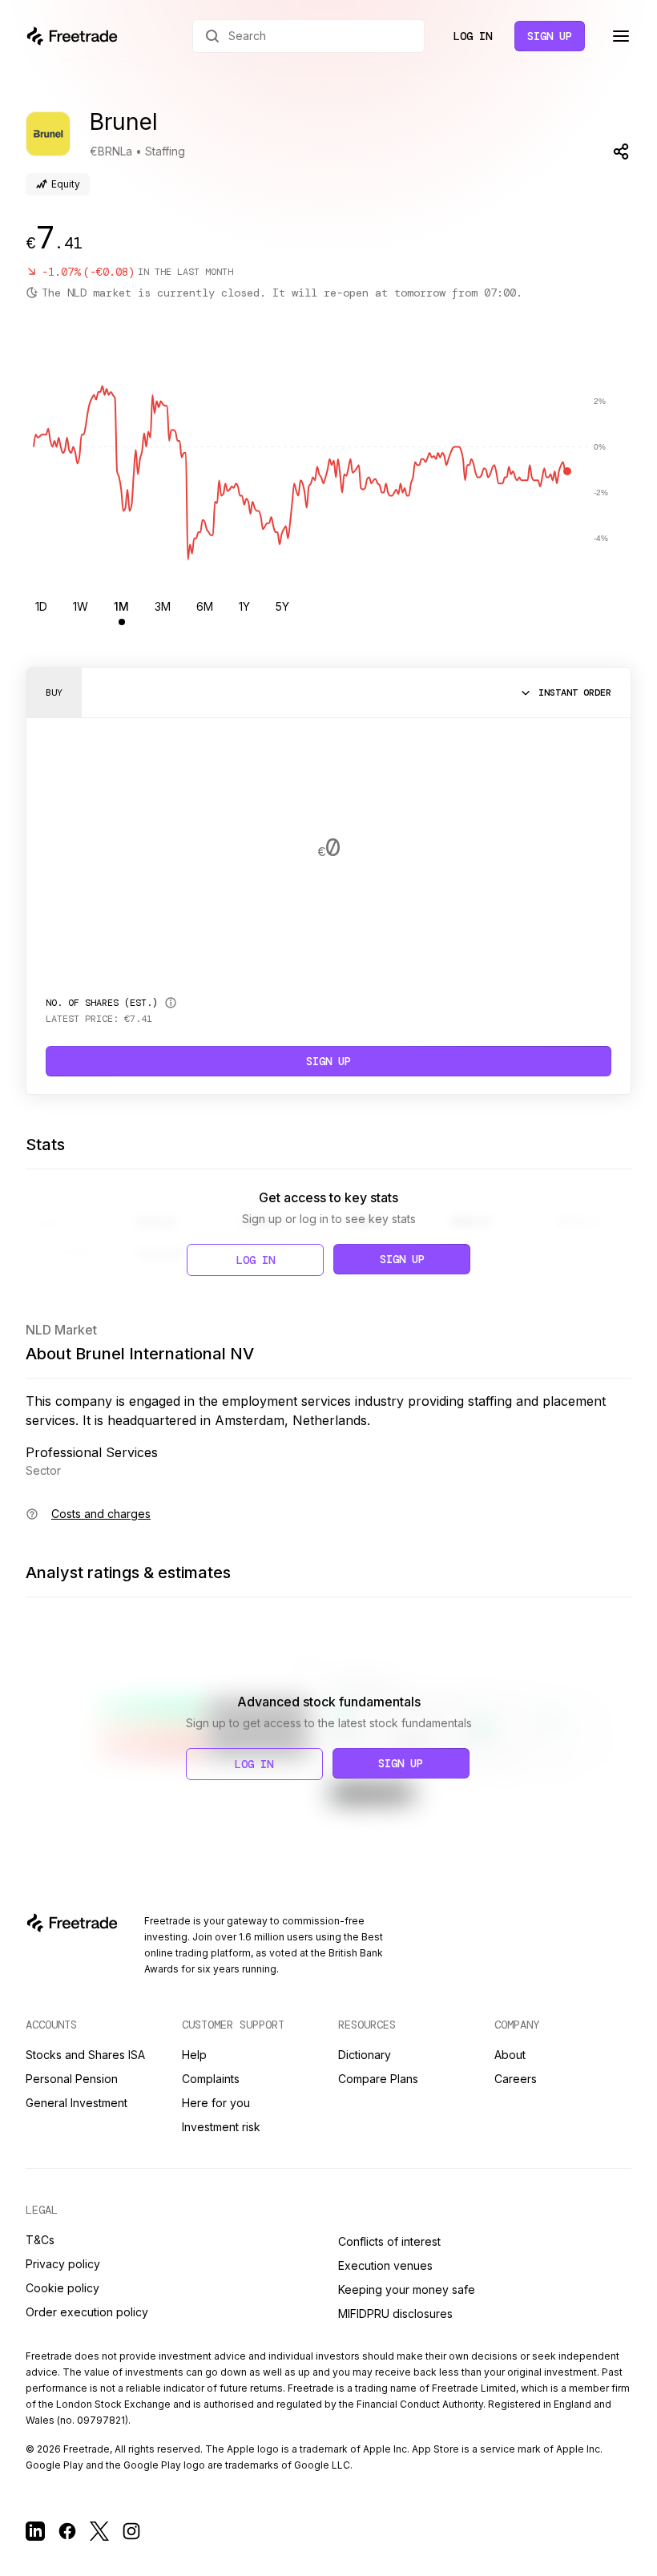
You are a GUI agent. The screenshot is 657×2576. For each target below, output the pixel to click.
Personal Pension (72, 2079)
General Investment (77, 2103)
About (510, 2055)
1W (81, 606)
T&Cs (40, 2240)
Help (194, 2055)
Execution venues (385, 2265)
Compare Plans (378, 2079)
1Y (244, 606)
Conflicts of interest (389, 2241)
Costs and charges (101, 1514)
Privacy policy (63, 2264)
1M (121, 606)
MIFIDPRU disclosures (395, 2314)
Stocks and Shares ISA (85, 2055)
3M (163, 606)
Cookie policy (62, 2288)
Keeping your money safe (407, 2289)
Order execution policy (87, 2312)
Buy (54, 692)
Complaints (211, 2079)
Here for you (216, 2103)
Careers (516, 2079)
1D (41, 606)
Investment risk (221, 2127)
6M (205, 606)
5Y (282, 606)
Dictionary (365, 2055)
